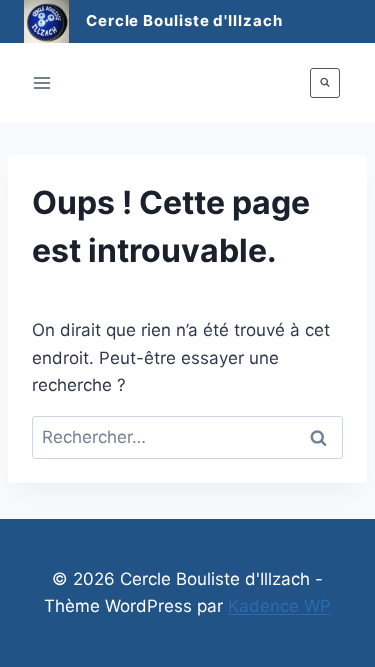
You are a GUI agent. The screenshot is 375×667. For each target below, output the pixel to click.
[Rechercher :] (187, 437)
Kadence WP (279, 606)
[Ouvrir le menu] (42, 82)
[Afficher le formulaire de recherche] (325, 83)
